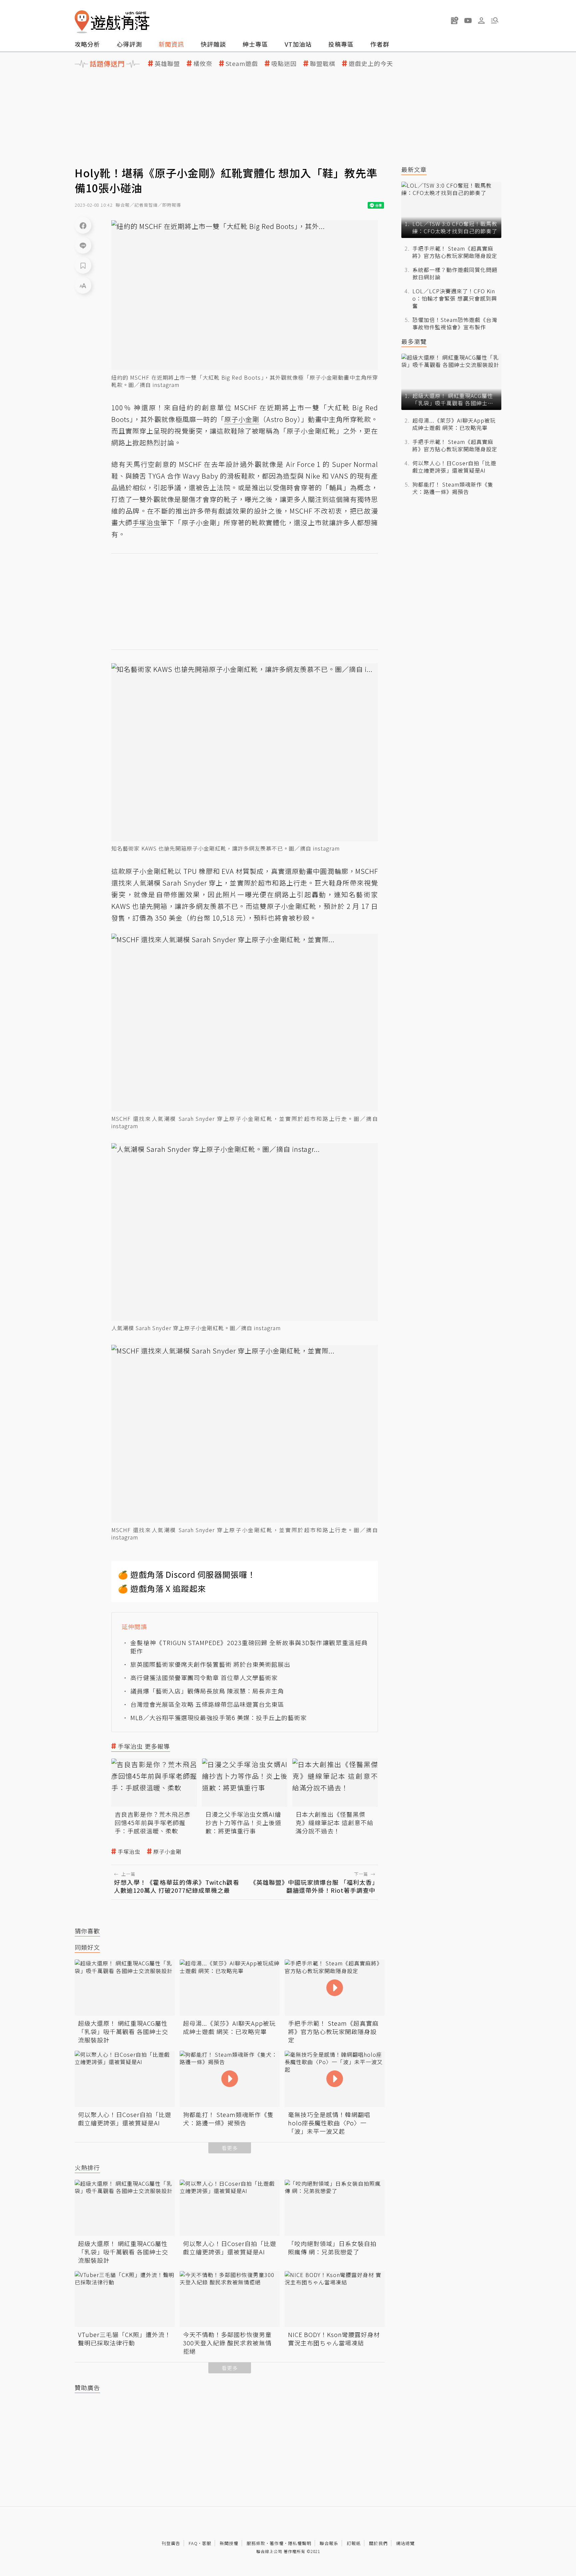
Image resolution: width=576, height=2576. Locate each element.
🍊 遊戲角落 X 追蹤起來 (162, 1588)
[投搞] (455, 20)
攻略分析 (87, 44)
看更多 (230, 2148)
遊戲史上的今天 (371, 63)
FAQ (193, 2543)
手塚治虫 (129, 1852)
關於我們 (378, 2543)
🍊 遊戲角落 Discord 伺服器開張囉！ (187, 1574)
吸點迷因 (284, 63)
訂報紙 (354, 2543)
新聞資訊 (171, 44)
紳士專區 (255, 44)
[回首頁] (112, 22)
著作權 (277, 2543)
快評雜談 (213, 44)
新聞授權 (229, 2543)
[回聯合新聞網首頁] (82, 22)
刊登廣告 (171, 2543)
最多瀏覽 (414, 341)
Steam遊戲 (242, 63)
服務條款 (256, 2543)
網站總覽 (405, 2543)
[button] (495, 20)
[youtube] (468, 20)
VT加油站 (298, 44)
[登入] (481, 21)
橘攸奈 (203, 63)
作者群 (380, 44)
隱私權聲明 (300, 2543)
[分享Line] (83, 245)
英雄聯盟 (167, 63)
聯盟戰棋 (323, 63)
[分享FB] (83, 225)
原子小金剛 (167, 1852)
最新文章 (414, 169)
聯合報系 (329, 2543)
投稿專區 (341, 44)
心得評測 (129, 44)
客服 (207, 2543)
